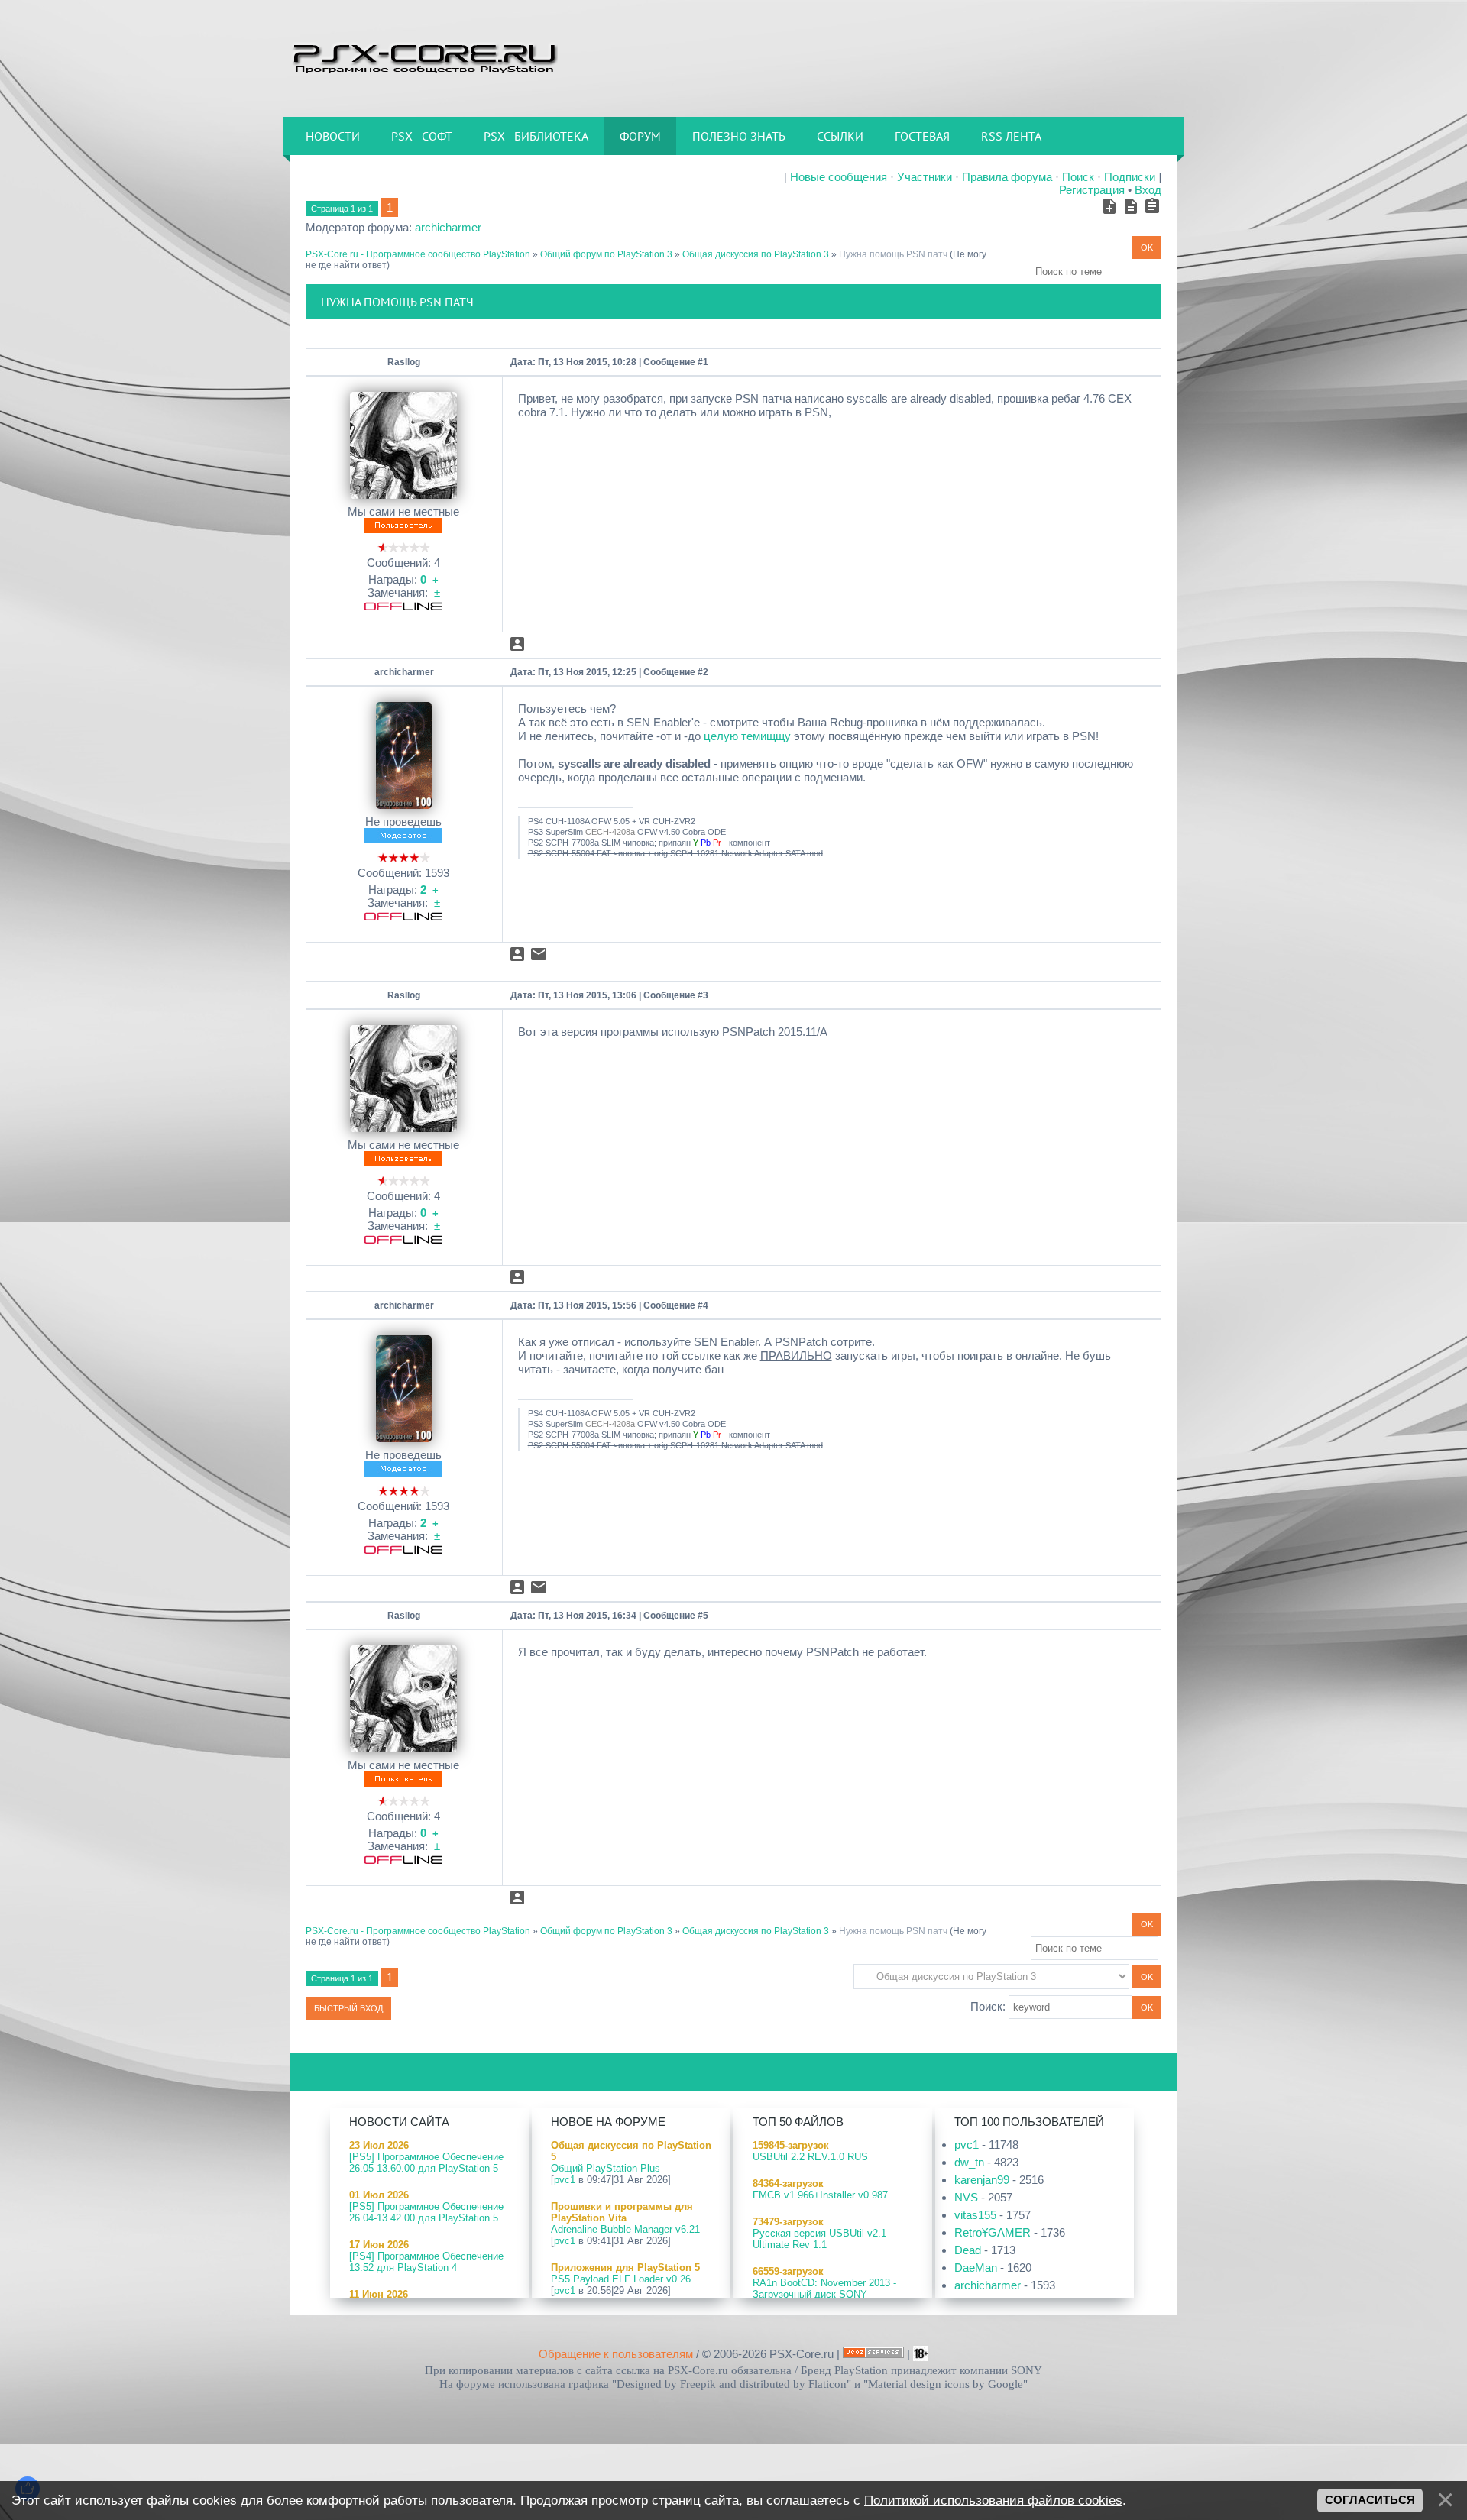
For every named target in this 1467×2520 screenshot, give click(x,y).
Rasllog (404, 362)
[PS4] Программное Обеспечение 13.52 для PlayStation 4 (426, 2262)
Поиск (1078, 177)
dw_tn (969, 2162)
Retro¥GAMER (993, 2232)
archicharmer (448, 227)
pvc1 (565, 2180)
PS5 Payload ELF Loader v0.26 (621, 2279)
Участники (925, 177)
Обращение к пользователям (616, 2354)
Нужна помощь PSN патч (893, 254)
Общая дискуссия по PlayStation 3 (756, 254)
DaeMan (976, 2268)
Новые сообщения (839, 177)
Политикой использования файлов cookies (993, 2500)
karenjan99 (982, 2180)
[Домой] (424, 57)
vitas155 (975, 2215)
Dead (968, 2250)
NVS (966, 2197)
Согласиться (1370, 2500)
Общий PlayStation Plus (606, 2168)
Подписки (1130, 177)
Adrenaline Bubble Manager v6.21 (625, 2229)
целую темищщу (747, 736)
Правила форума (1007, 177)
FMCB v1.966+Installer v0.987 (820, 2195)
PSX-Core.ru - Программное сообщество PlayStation (418, 254)
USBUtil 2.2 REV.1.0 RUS (810, 2157)
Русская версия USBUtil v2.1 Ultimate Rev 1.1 (819, 2239)
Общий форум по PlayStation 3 (606, 254)
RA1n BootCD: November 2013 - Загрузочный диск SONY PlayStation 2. (824, 2294)
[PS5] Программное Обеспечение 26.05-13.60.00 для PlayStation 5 (426, 2163)
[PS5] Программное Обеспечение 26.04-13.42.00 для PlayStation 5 (426, 2212)
